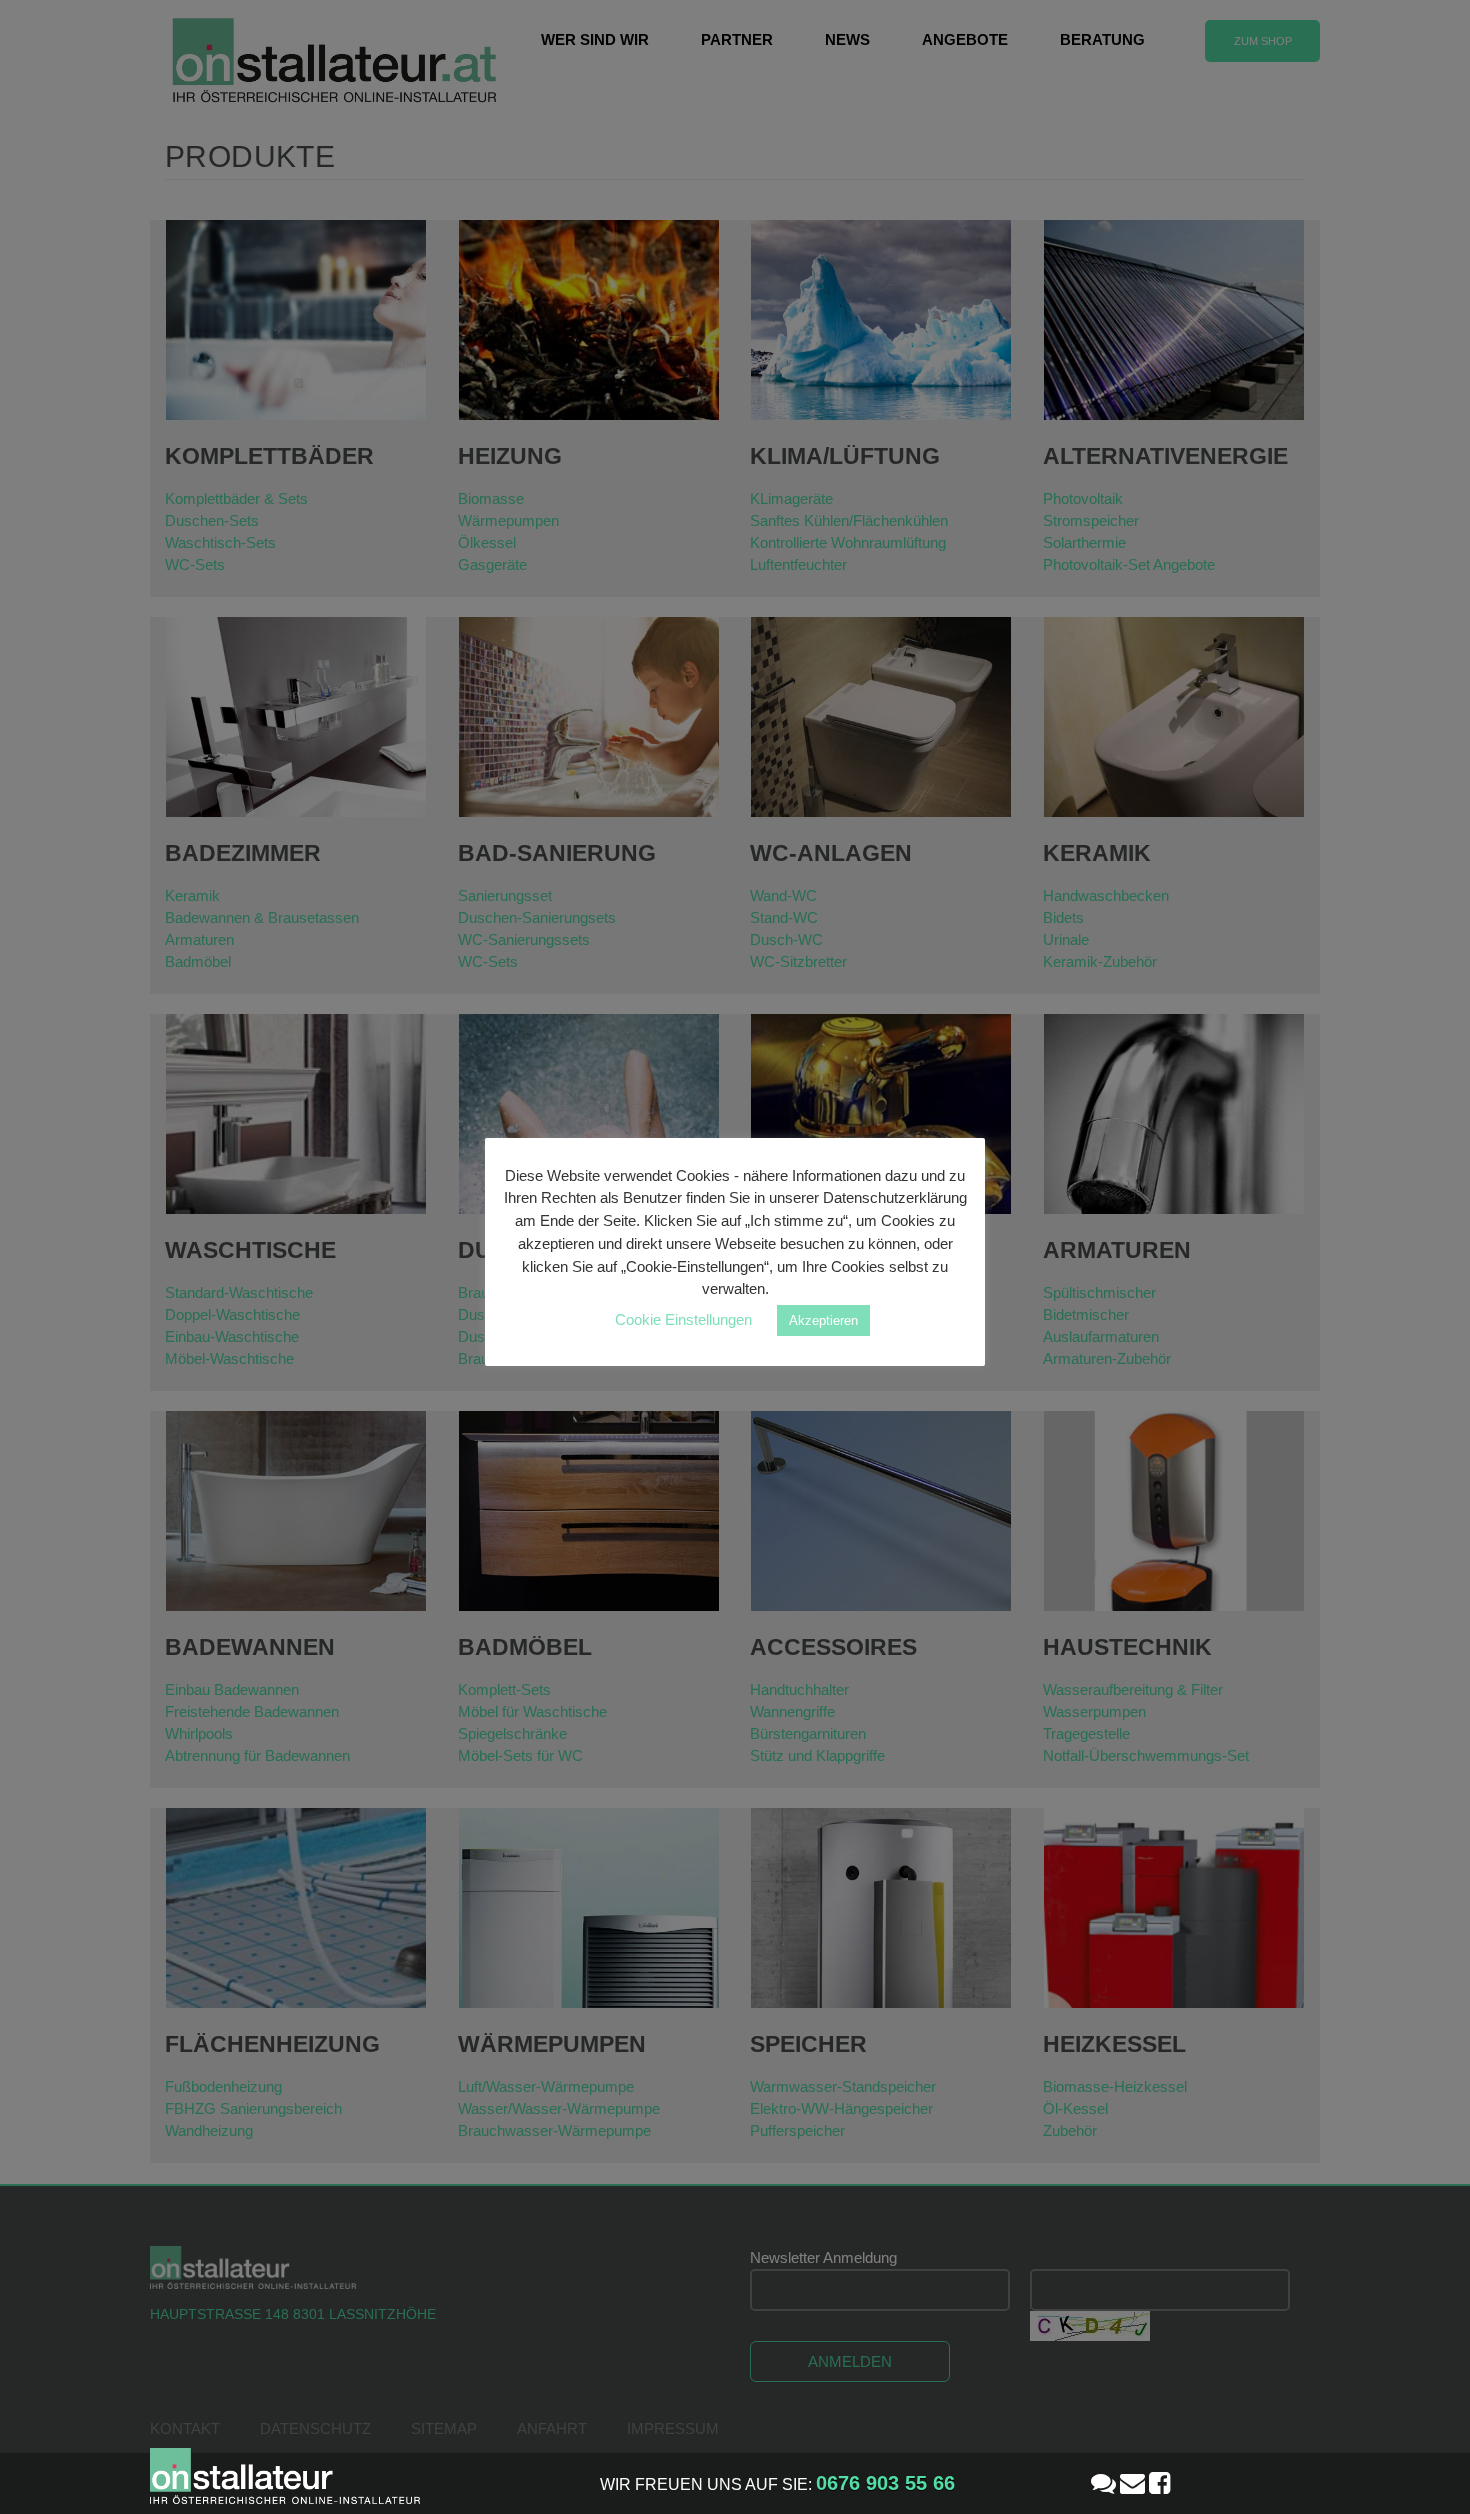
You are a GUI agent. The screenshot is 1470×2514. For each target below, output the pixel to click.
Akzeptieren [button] (823, 1320)
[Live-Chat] (1103, 2483)
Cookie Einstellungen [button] (683, 1319)
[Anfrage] (1132, 2483)
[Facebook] (1159, 2483)
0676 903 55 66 (885, 2483)
